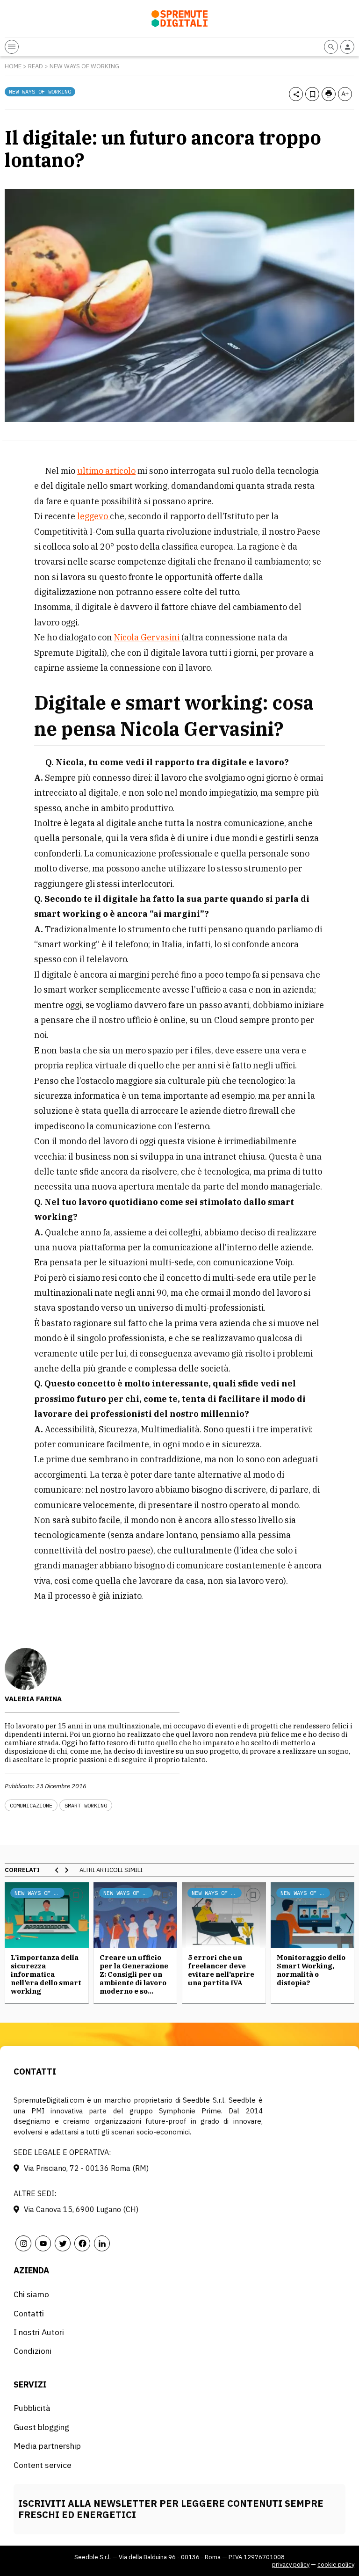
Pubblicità (32, 2408)
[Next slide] (66, 1870)
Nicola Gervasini (148, 637)
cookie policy (336, 2565)
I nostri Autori (39, 2332)
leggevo (93, 516)
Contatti (29, 2313)
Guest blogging (41, 2427)
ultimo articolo (106, 471)
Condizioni (32, 2351)
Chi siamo (31, 2294)
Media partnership (47, 2446)
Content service (43, 2465)
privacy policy (291, 2565)
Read (36, 66)
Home (13, 66)
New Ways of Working (84, 66)
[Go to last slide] (57, 1870)
